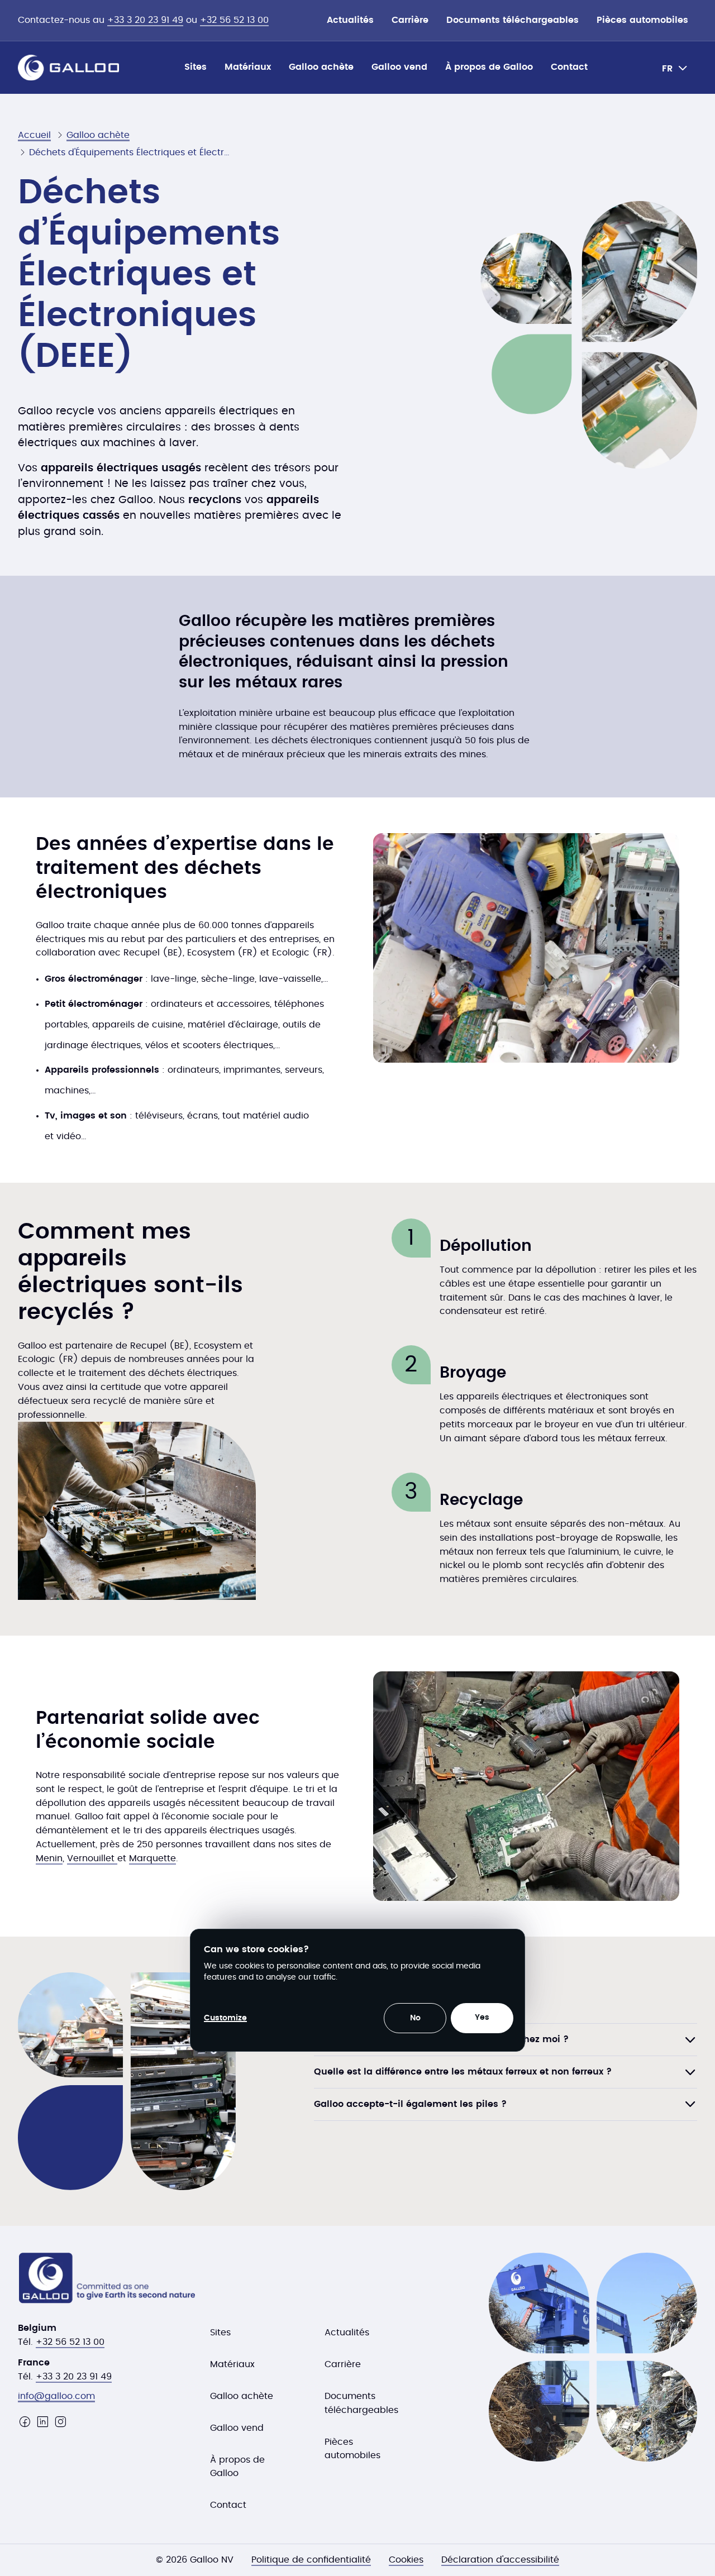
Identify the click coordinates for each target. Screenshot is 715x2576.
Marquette (152, 1858)
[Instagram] (60, 2422)
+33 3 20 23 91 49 (145, 20)
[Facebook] (25, 2422)
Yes (482, 2018)
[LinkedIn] (42, 2422)
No (415, 2018)
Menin (49, 1858)
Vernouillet (92, 1858)
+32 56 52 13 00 (234, 20)
